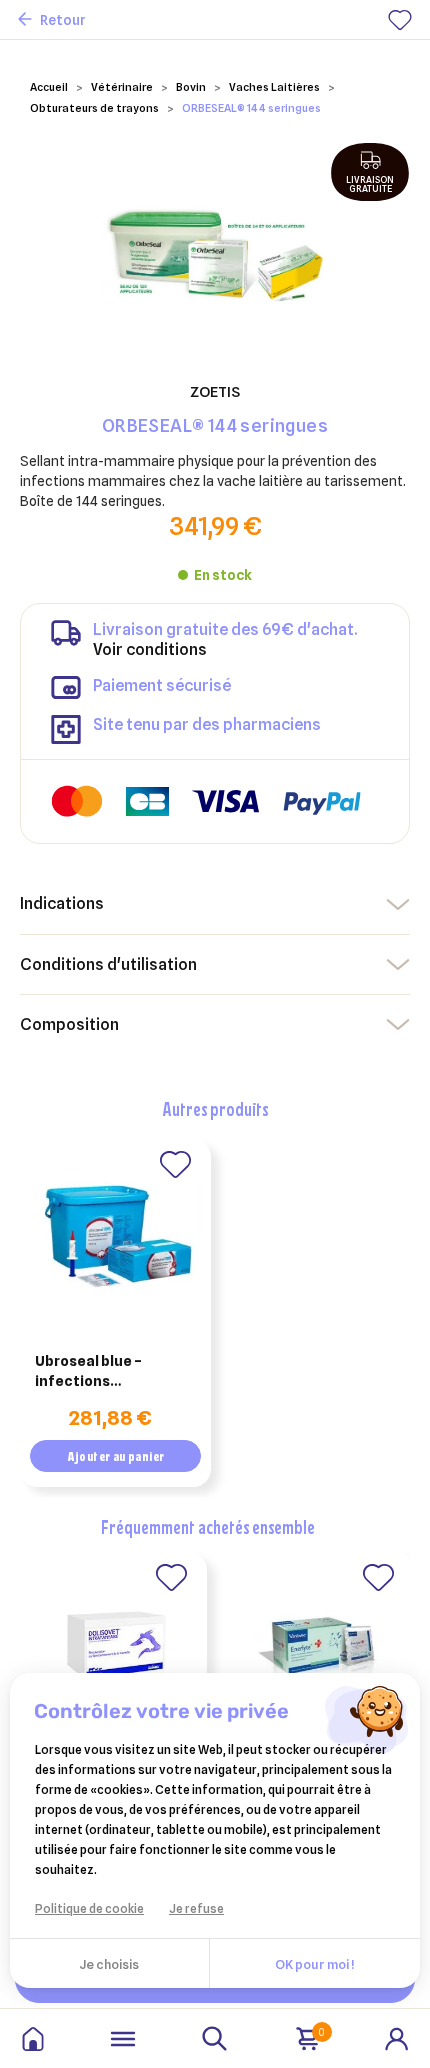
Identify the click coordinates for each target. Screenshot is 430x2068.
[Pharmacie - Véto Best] (33, 2039)
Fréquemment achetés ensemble (208, 1526)
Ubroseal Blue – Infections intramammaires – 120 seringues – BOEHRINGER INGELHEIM (110, 1372)
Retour (63, 20)
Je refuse (196, 1908)
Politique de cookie (89, 1908)
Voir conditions (150, 649)
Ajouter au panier (116, 1456)
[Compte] (397, 2037)
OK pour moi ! (314, 1964)
